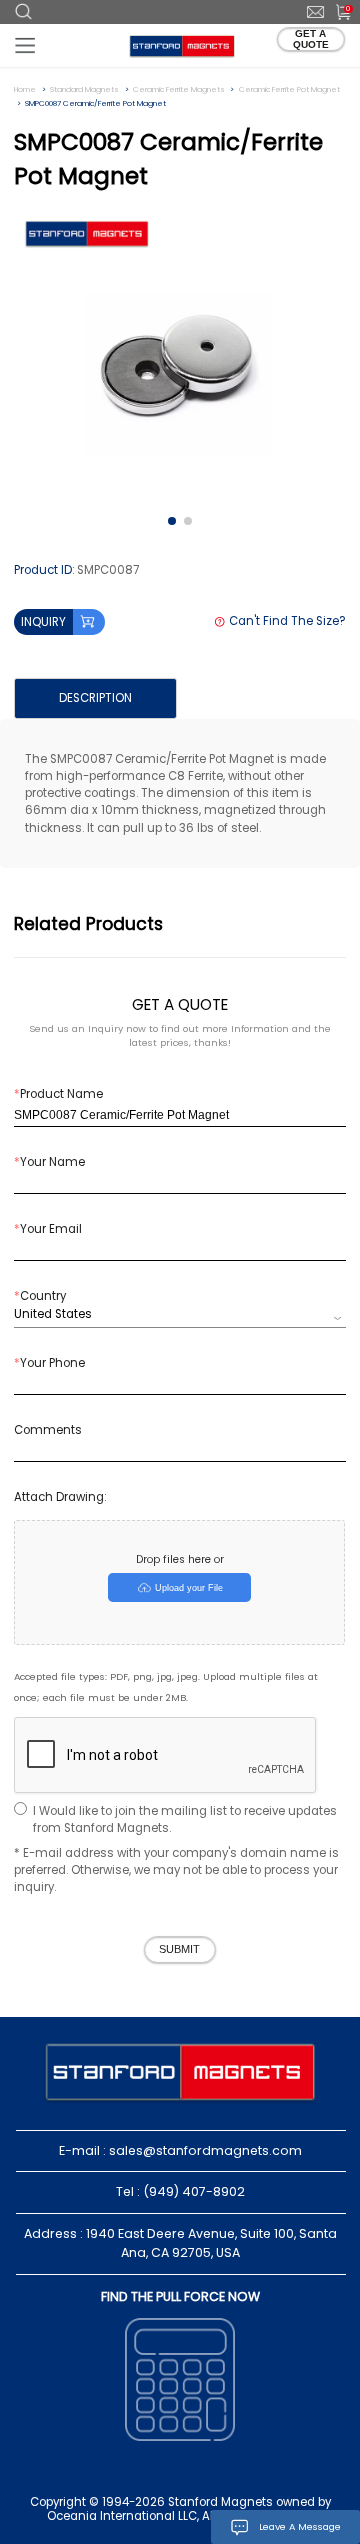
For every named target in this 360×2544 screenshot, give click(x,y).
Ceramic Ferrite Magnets (179, 89)
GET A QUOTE (311, 39)
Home (25, 89)
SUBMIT (179, 1949)
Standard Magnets (84, 89)
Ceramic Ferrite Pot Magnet (289, 89)
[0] (336, 11)
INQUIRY (43, 622)
